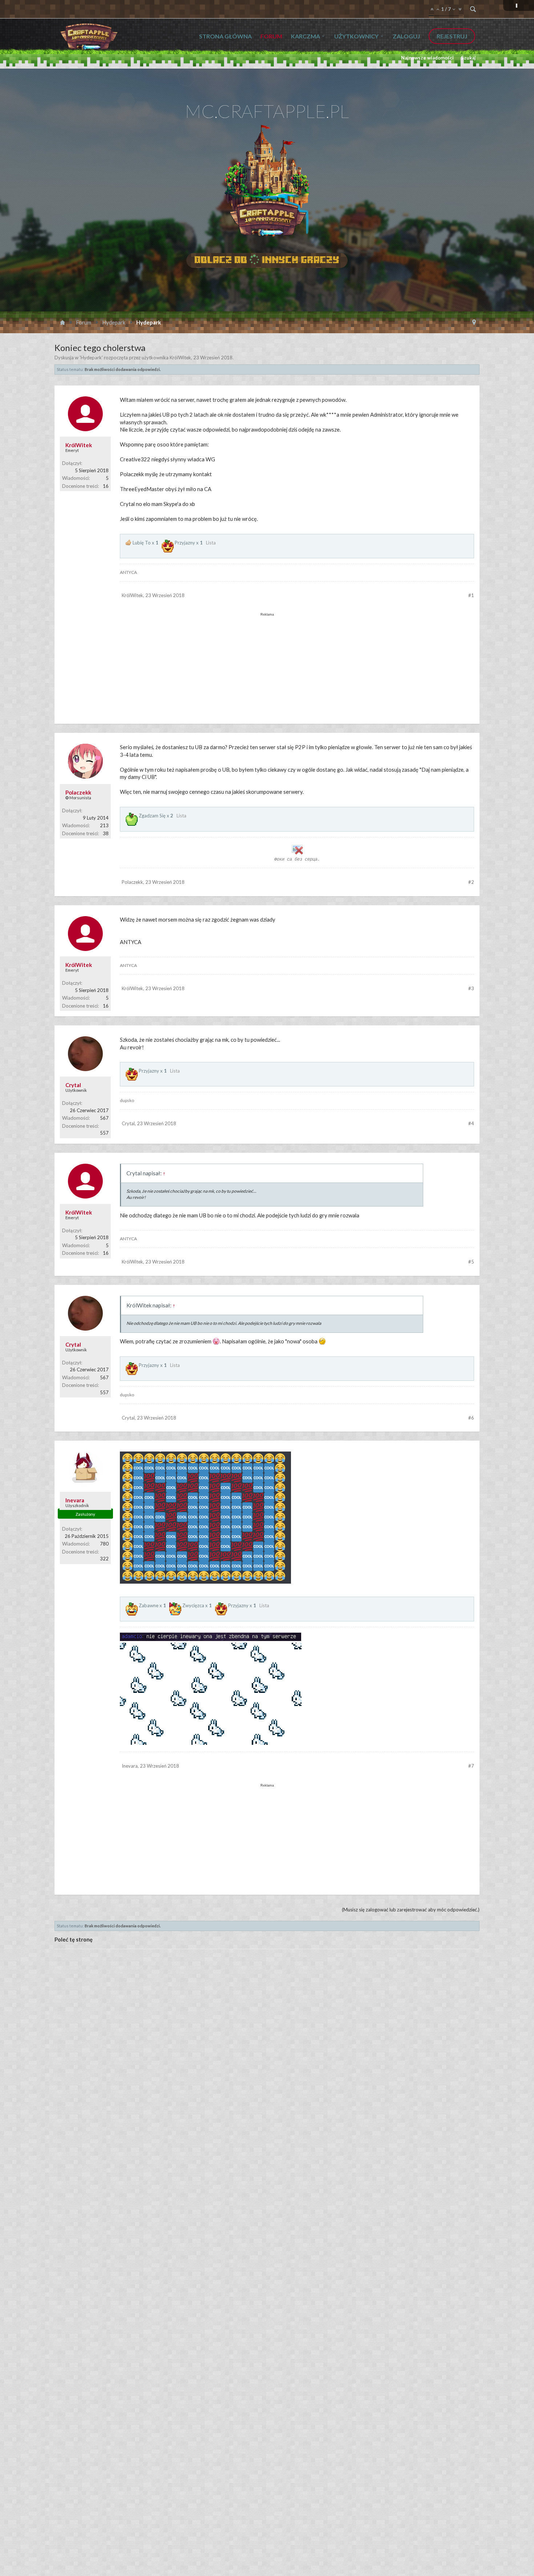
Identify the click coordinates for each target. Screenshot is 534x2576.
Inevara (75, 1500)
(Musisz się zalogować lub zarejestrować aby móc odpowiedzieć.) (411, 1910)
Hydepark (91, 358)
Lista (211, 543)
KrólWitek (180, 358)
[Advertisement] (267, 662)
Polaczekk (78, 792)
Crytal (73, 1085)
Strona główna (225, 36)
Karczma (306, 36)
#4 (471, 1123)
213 (104, 825)
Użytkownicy (356, 36)
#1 (471, 595)
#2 (471, 882)
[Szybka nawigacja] (474, 322)
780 (104, 1544)
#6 (471, 1418)
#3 (471, 988)
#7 (471, 1766)
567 (104, 1118)
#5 (471, 1262)
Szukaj (468, 58)
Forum (271, 36)
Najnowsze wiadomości (427, 58)
